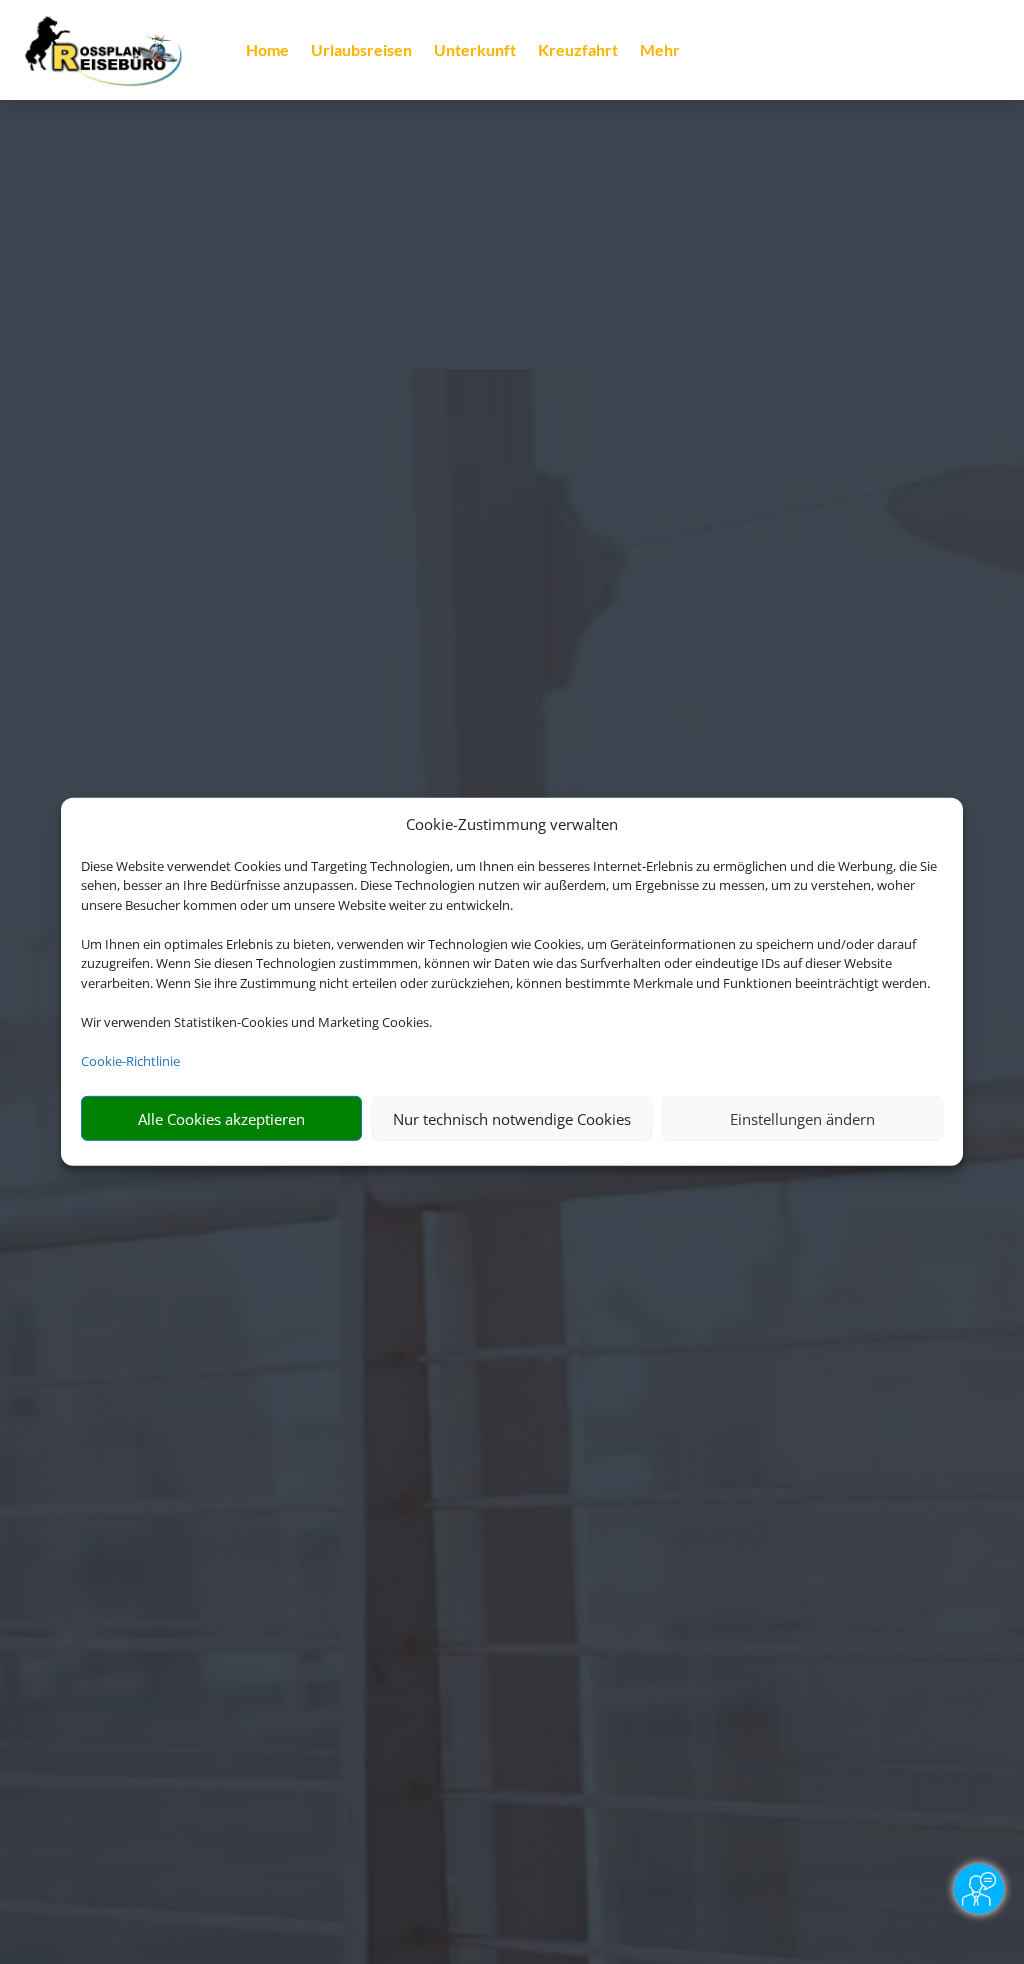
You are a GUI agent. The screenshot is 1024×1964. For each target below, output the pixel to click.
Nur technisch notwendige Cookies (512, 1119)
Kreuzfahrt (578, 51)
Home (267, 51)
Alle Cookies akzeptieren (221, 1119)
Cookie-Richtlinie (130, 1061)
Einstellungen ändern (802, 1119)
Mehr (660, 51)
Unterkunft (475, 51)
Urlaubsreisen (361, 51)
